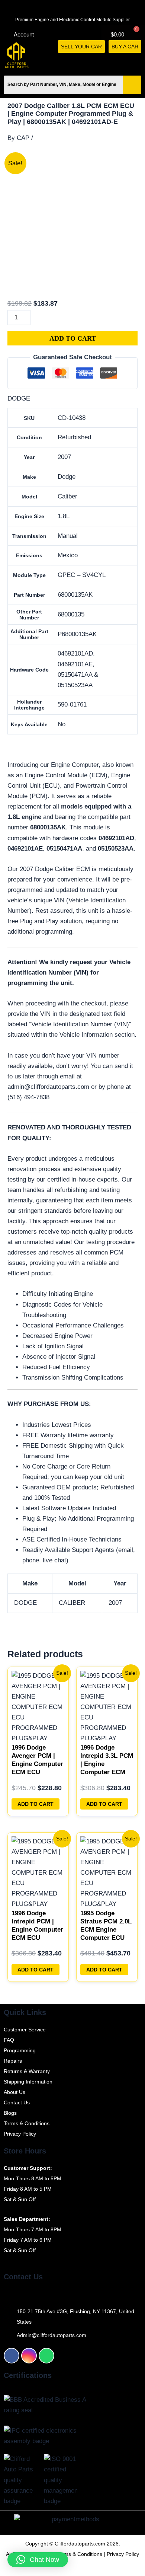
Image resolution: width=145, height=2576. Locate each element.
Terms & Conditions (80, 2554)
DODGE (19, 398)
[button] (138, 61)
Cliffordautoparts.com (80, 2544)
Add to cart (73, 338)
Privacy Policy (123, 2554)
